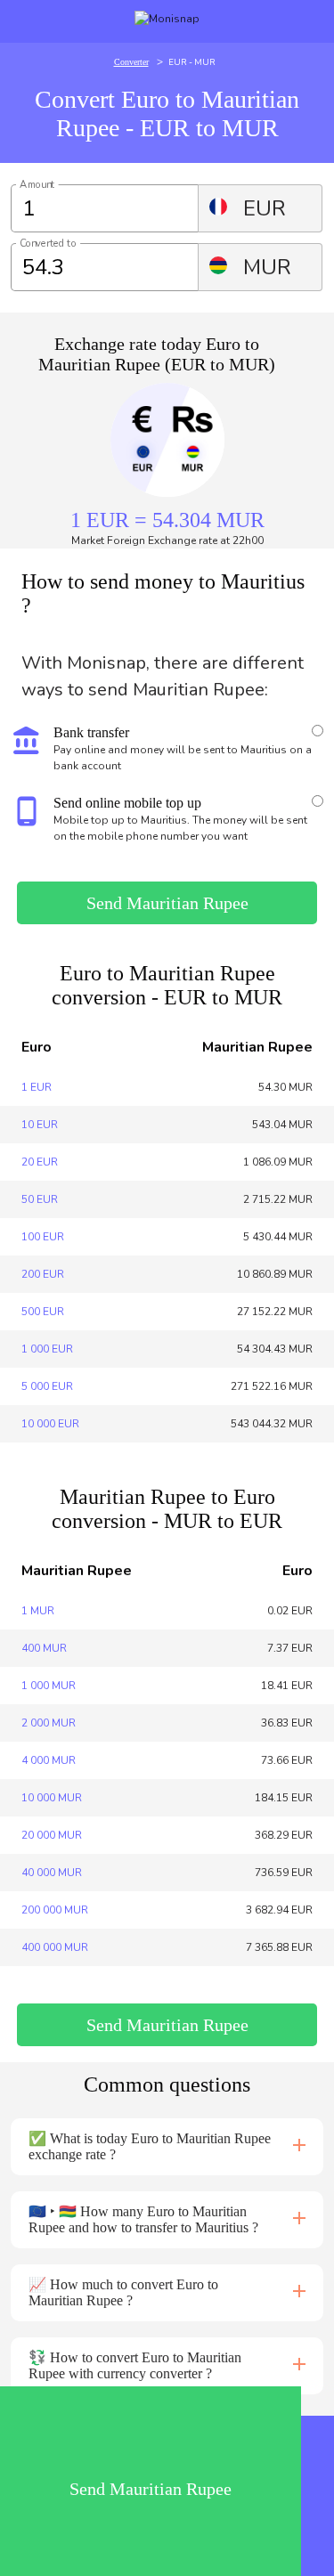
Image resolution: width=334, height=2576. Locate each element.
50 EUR (40, 1199)
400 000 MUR (55, 1947)
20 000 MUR (52, 1835)
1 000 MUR (49, 1686)
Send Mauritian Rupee (167, 903)
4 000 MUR (49, 1760)
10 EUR (40, 1125)
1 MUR (38, 1611)
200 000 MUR (55, 1910)
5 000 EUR (47, 1386)
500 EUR (43, 1312)
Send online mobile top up (127, 803)
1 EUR (37, 1087)
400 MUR (44, 1648)
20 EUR (40, 1162)
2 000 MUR (49, 1723)
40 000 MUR (52, 1873)
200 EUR (43, 1274)
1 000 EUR (47, 1349)
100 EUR (43, 1237)
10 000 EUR (50, 1424)
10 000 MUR (52, 1798)
